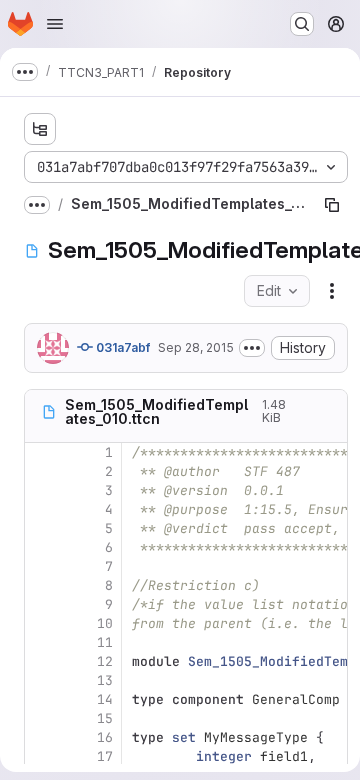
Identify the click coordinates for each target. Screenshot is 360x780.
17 (105, 756)
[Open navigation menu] (55, 24)
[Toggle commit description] (252, 348)
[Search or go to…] (302, 24)
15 (105, 718)
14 (105, 699)
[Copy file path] (332, 205)
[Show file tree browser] (40, 129)
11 (105, 642)
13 (105, 680)
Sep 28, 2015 (196, 347)
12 (105, 661)
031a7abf (121, 347)
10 (105, 623)
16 (105, 737)
